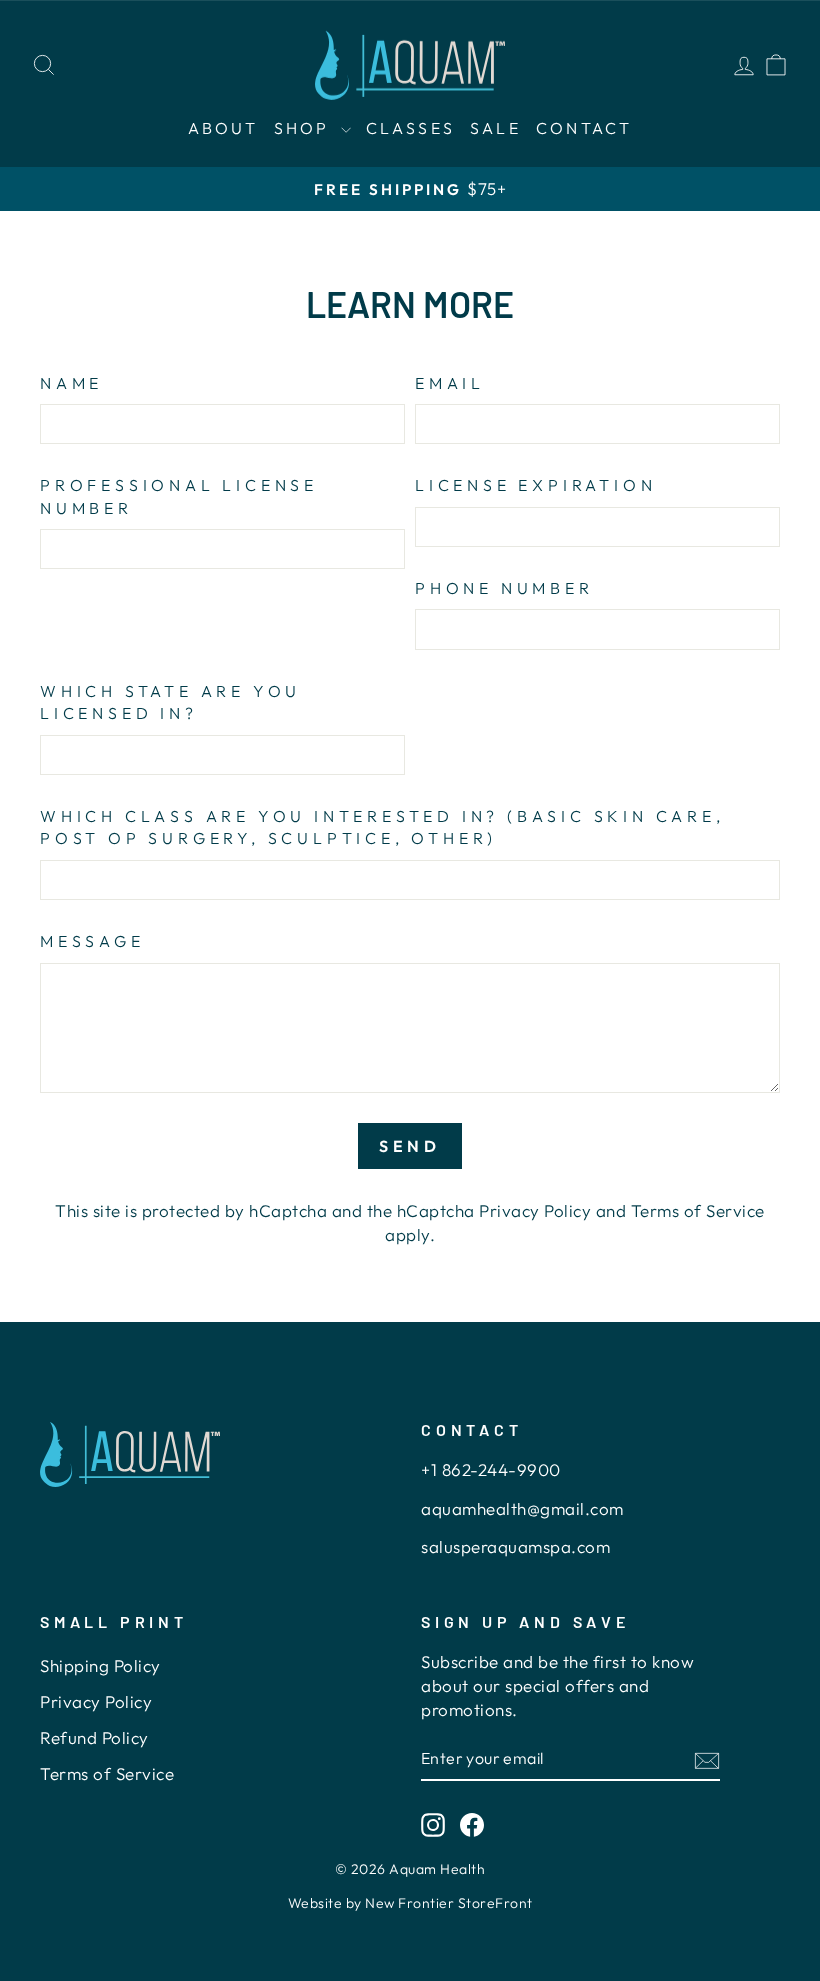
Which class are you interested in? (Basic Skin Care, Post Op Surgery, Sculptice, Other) (382, 827)
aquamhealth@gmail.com (522, 1508)
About (223, 128)
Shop (305, 128)
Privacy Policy (535, 1210)
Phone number (504, 588)
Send (410, 1146)
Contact (584, 128)
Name (71, 383)
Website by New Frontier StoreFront (410, 1903)
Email (450, 383)
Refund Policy (94, 1737)
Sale (495, 128)
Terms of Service (698, 1210)
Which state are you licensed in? (170, 702)
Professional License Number (179, 496)
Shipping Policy (100, 1665)
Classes (410, 128)
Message (92, 941)
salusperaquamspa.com (515, 1546)
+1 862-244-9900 (491, 1469)
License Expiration (535, 485)
